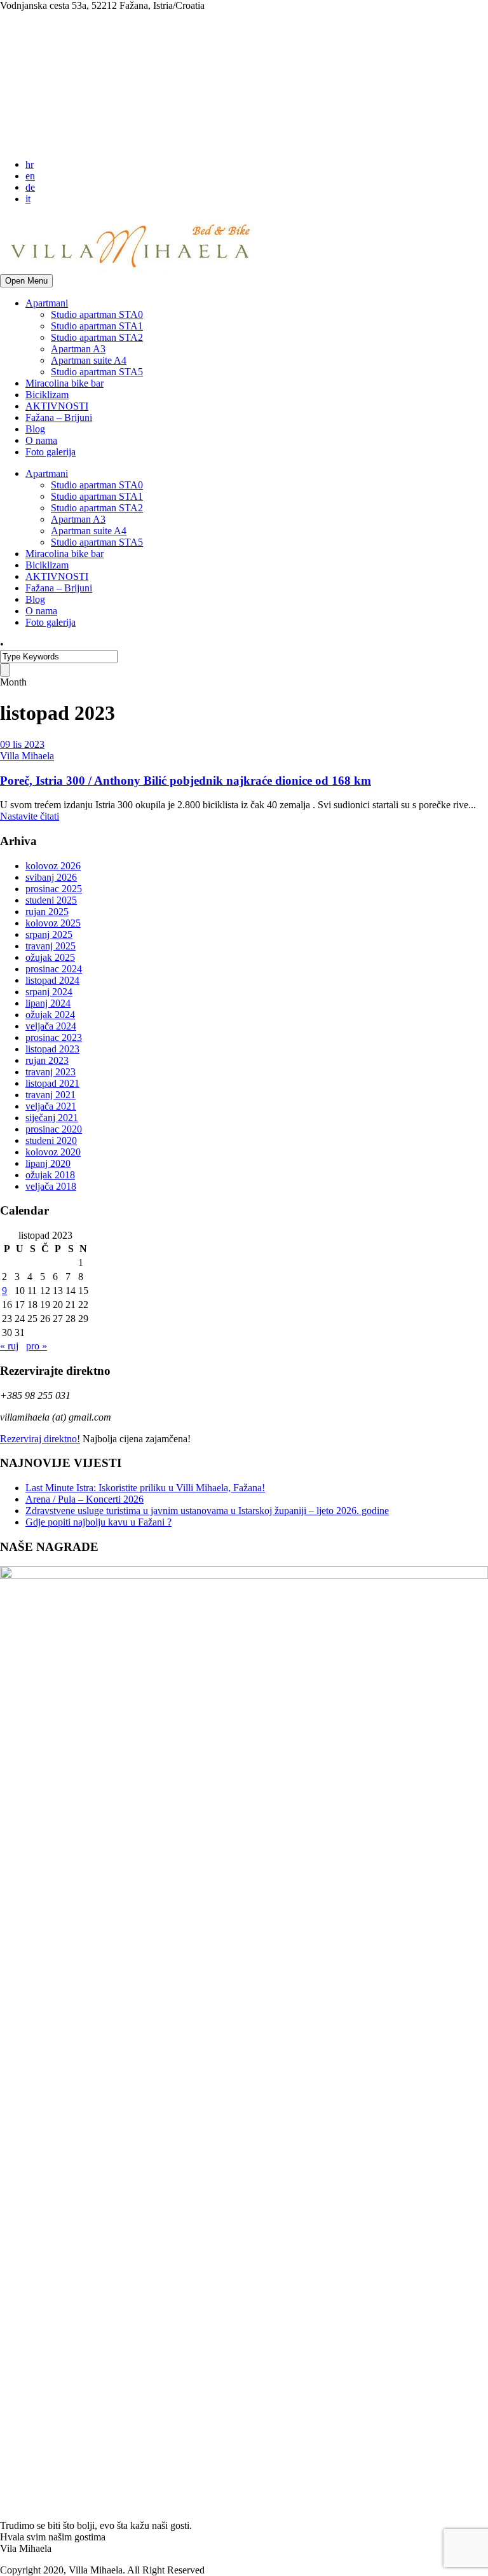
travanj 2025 (51, 946)
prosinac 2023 (54, 1037)
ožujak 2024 (50, 1015)
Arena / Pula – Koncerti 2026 (85, 1499)
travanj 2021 (51, 1095)
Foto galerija (51, 452)
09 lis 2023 (22, 744)
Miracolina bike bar (64, 383)
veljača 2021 (51, 1106)
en (30, 176)
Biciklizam (47, 395)
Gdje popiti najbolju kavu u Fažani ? (98, 1522)
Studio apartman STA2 (97, 337)
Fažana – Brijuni (59, 417)
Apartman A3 (78, 349)
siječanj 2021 (52, 1118)
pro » (37, 1346)
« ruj (9, 1346)
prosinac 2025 (54, 889)
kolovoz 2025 (53, 923)
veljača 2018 (51, 1186)
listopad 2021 (52, 1083)
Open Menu (26, 281)
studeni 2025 (51, 900)
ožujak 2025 (50, 957)
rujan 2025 (47, 912)
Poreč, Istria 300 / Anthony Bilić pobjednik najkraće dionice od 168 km (186, 781)
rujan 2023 (47, 1060)
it (28, 199)
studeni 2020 (51, 1140)
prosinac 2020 (54, 1129)
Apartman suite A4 (89, 360)
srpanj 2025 (49, 934)
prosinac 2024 (54, 969)
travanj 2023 (51, 1072)
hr (30, 164)
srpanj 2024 (49, 992)
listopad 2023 (52, 1049)
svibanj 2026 (51, 877)
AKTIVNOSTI (57, 406)
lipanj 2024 (48, 1003)
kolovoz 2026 (53, 866)
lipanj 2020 (48, 1163)
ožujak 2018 (50, 1175)
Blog (35, 429)
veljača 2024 (51, 1026)
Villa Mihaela (27, 756)
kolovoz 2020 (53, 1152)
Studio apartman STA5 (97, 372)
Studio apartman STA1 (97, 326)
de (30, 187)
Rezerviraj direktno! (40, 1439)
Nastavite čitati (30, 816)
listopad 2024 (52, 980)
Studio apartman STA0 (97, 314)
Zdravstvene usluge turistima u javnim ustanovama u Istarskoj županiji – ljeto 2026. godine (207, 1511)
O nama (41, 440)
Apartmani (47, 303)
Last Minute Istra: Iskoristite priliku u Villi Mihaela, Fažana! (145, 1488)
